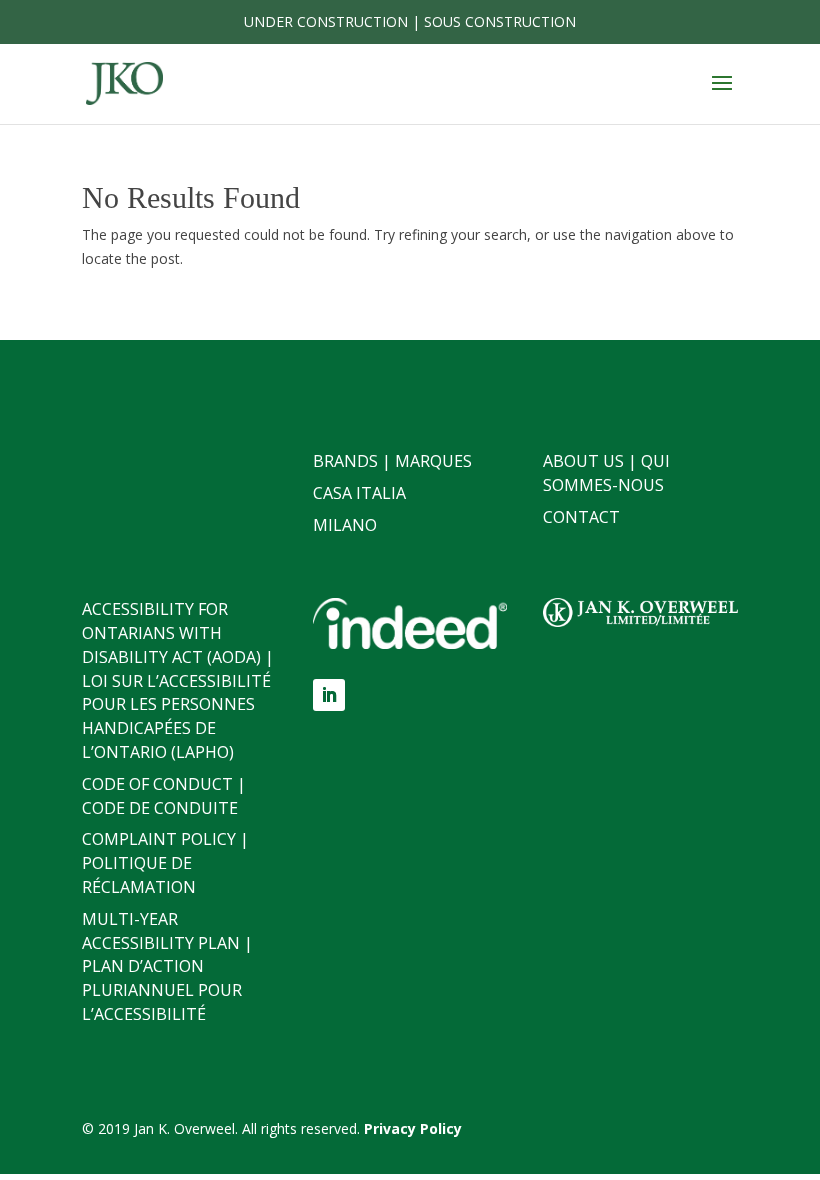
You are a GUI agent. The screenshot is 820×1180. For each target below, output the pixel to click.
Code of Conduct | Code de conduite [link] (164, 796)
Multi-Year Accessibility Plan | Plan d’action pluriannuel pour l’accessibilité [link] (167, 966)
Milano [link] (345, 525)
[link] (124, 82)
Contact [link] (581, 517)
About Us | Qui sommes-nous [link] (606, 473)
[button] (722, 96)
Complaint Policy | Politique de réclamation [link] (165, 863)
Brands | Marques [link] (392, 461)
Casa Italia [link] (359, 493)
